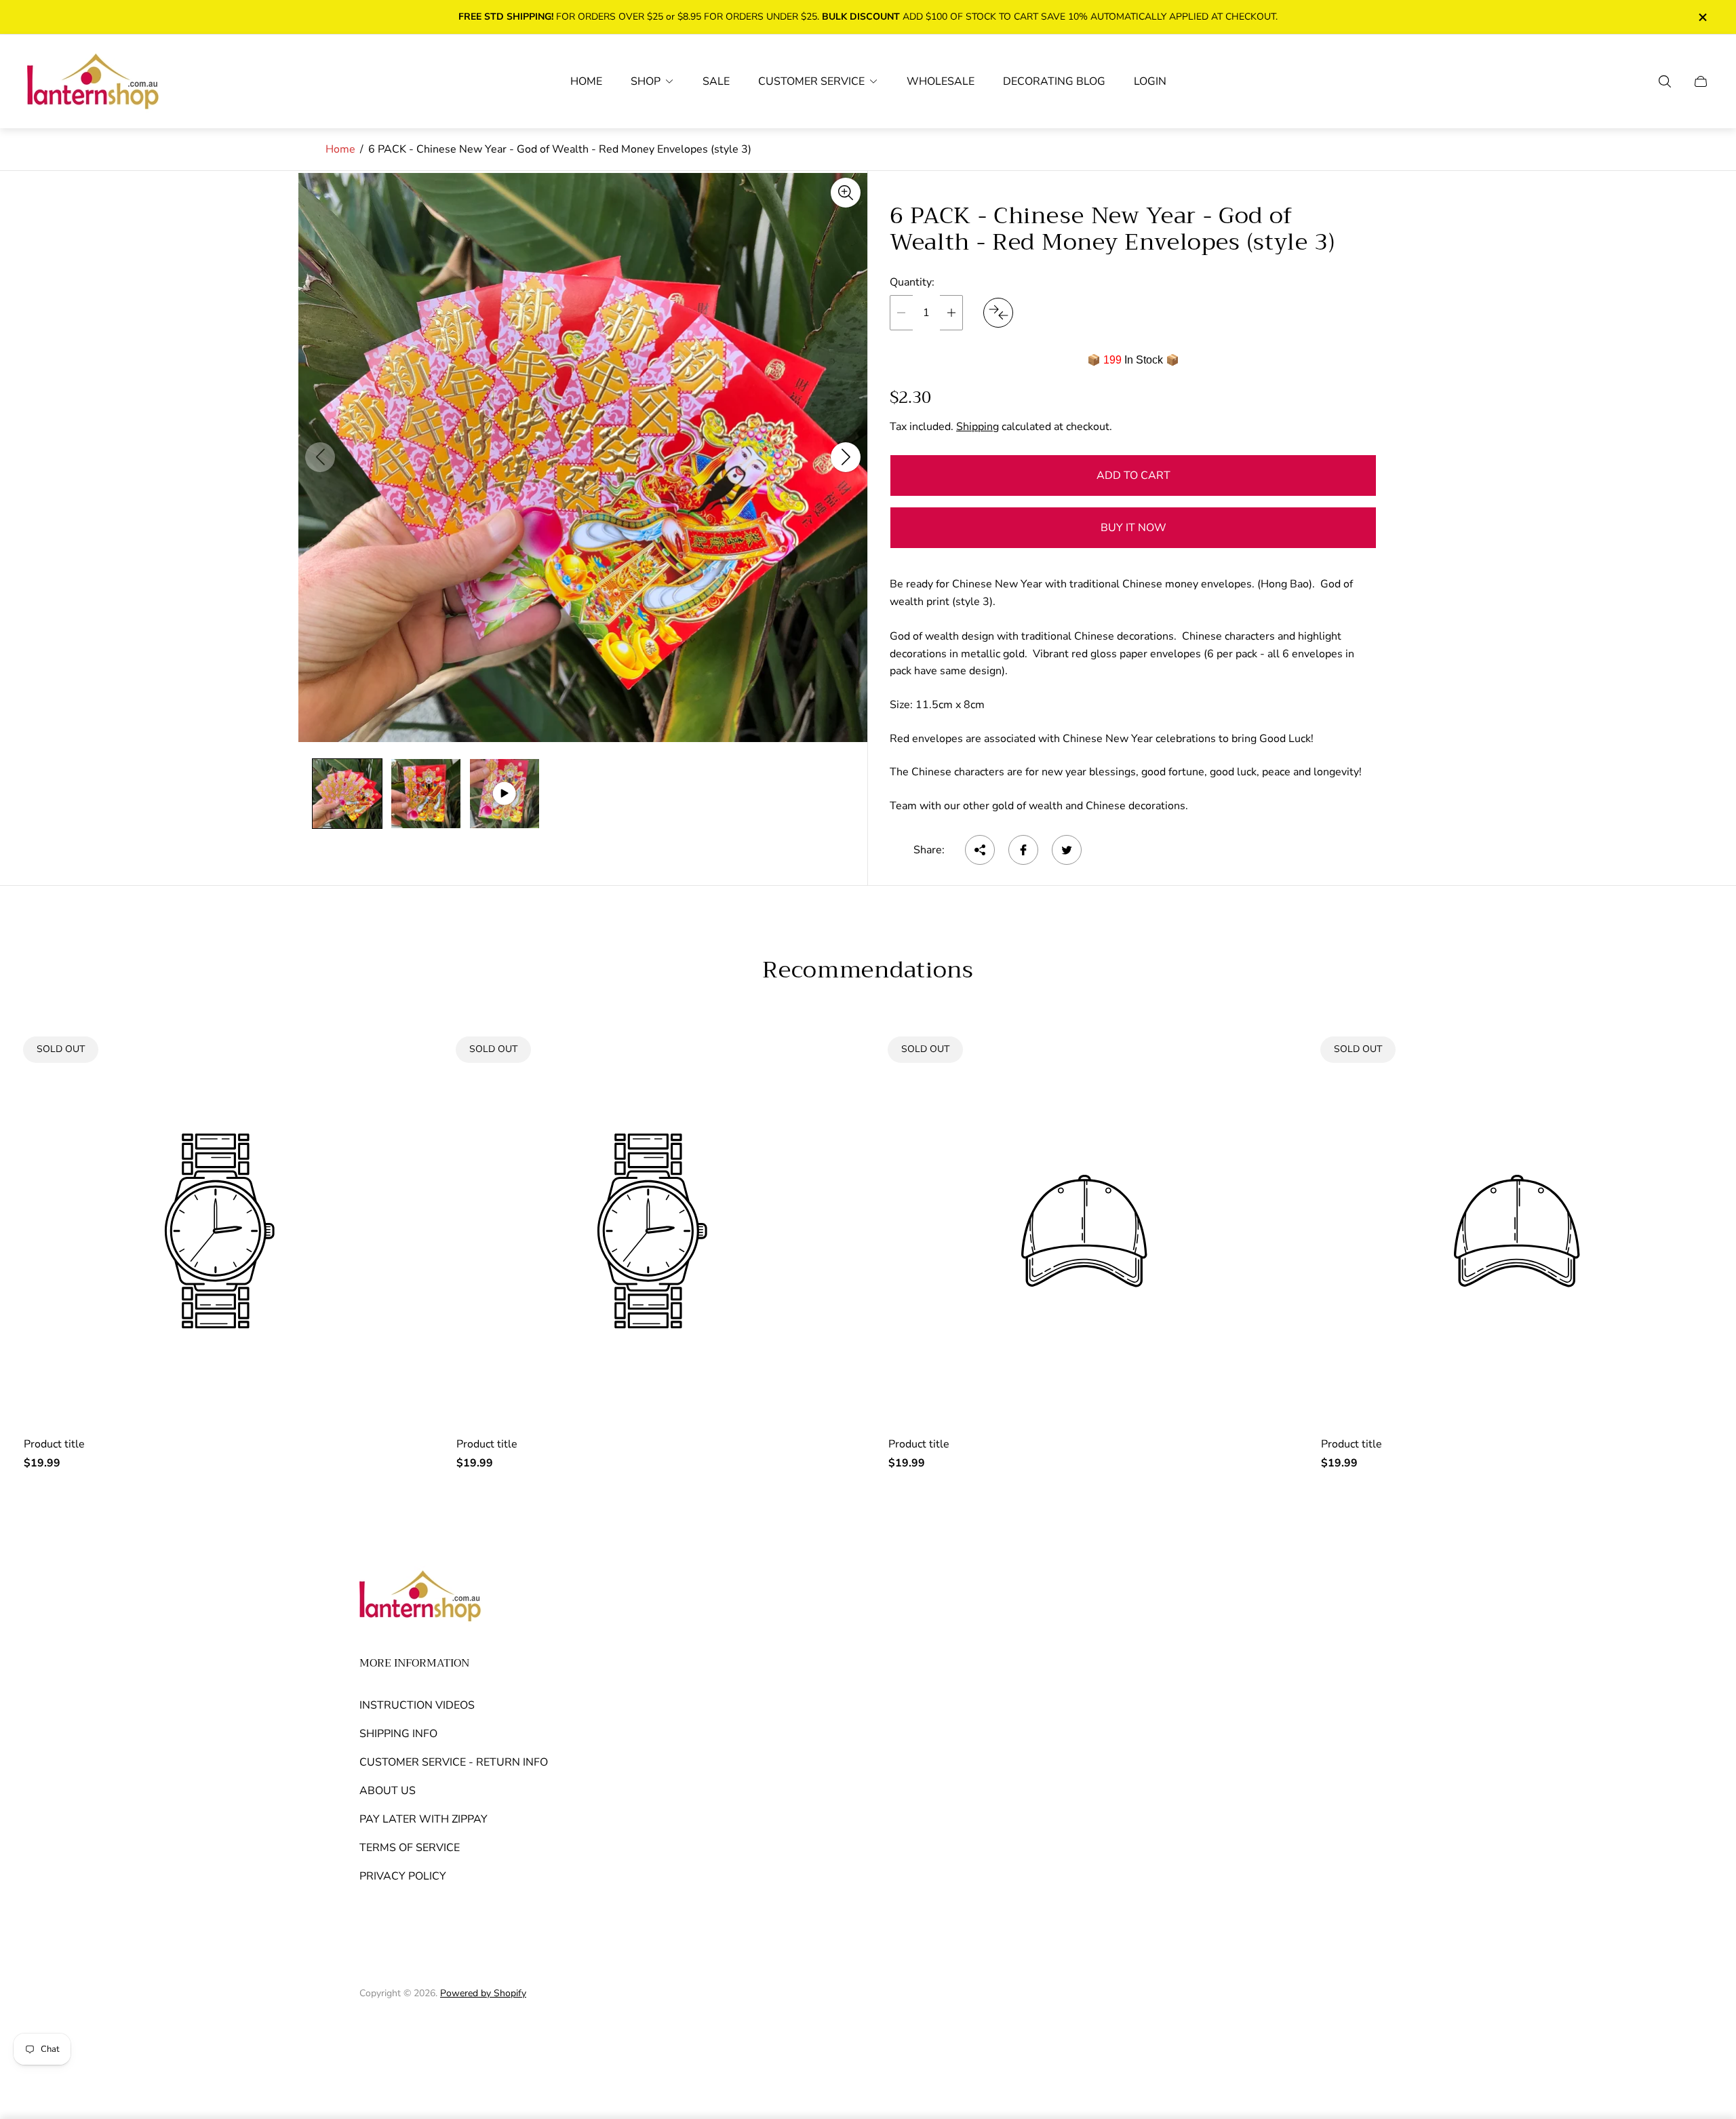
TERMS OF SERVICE (410, 1848)
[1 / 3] (347, 794)
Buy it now (1133, 528)
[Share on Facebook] (1023, 850)
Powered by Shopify (483, 1993)
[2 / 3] (426, 794)
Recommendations (868, 970)
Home (340, 149)
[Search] (1665, 81)
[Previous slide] (320, 457)
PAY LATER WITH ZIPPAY (423, 1819)
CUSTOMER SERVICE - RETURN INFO (454, 1762)
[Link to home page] (420, 1597)
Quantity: (912, 282)
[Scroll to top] (1362, 2029)
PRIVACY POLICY (403, 1876)
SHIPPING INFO (398, 1734)
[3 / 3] (505, 794)
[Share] (980, 850)
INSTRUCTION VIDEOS (417, 1705)
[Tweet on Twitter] (1067, 850)
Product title (54, 1444)
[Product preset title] (220, 1231)
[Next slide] (846, 457)
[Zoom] (846, 193)
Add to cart (1133, 475)
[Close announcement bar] (1702, 17)
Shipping (978, 427)
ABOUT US (388, 1791)
